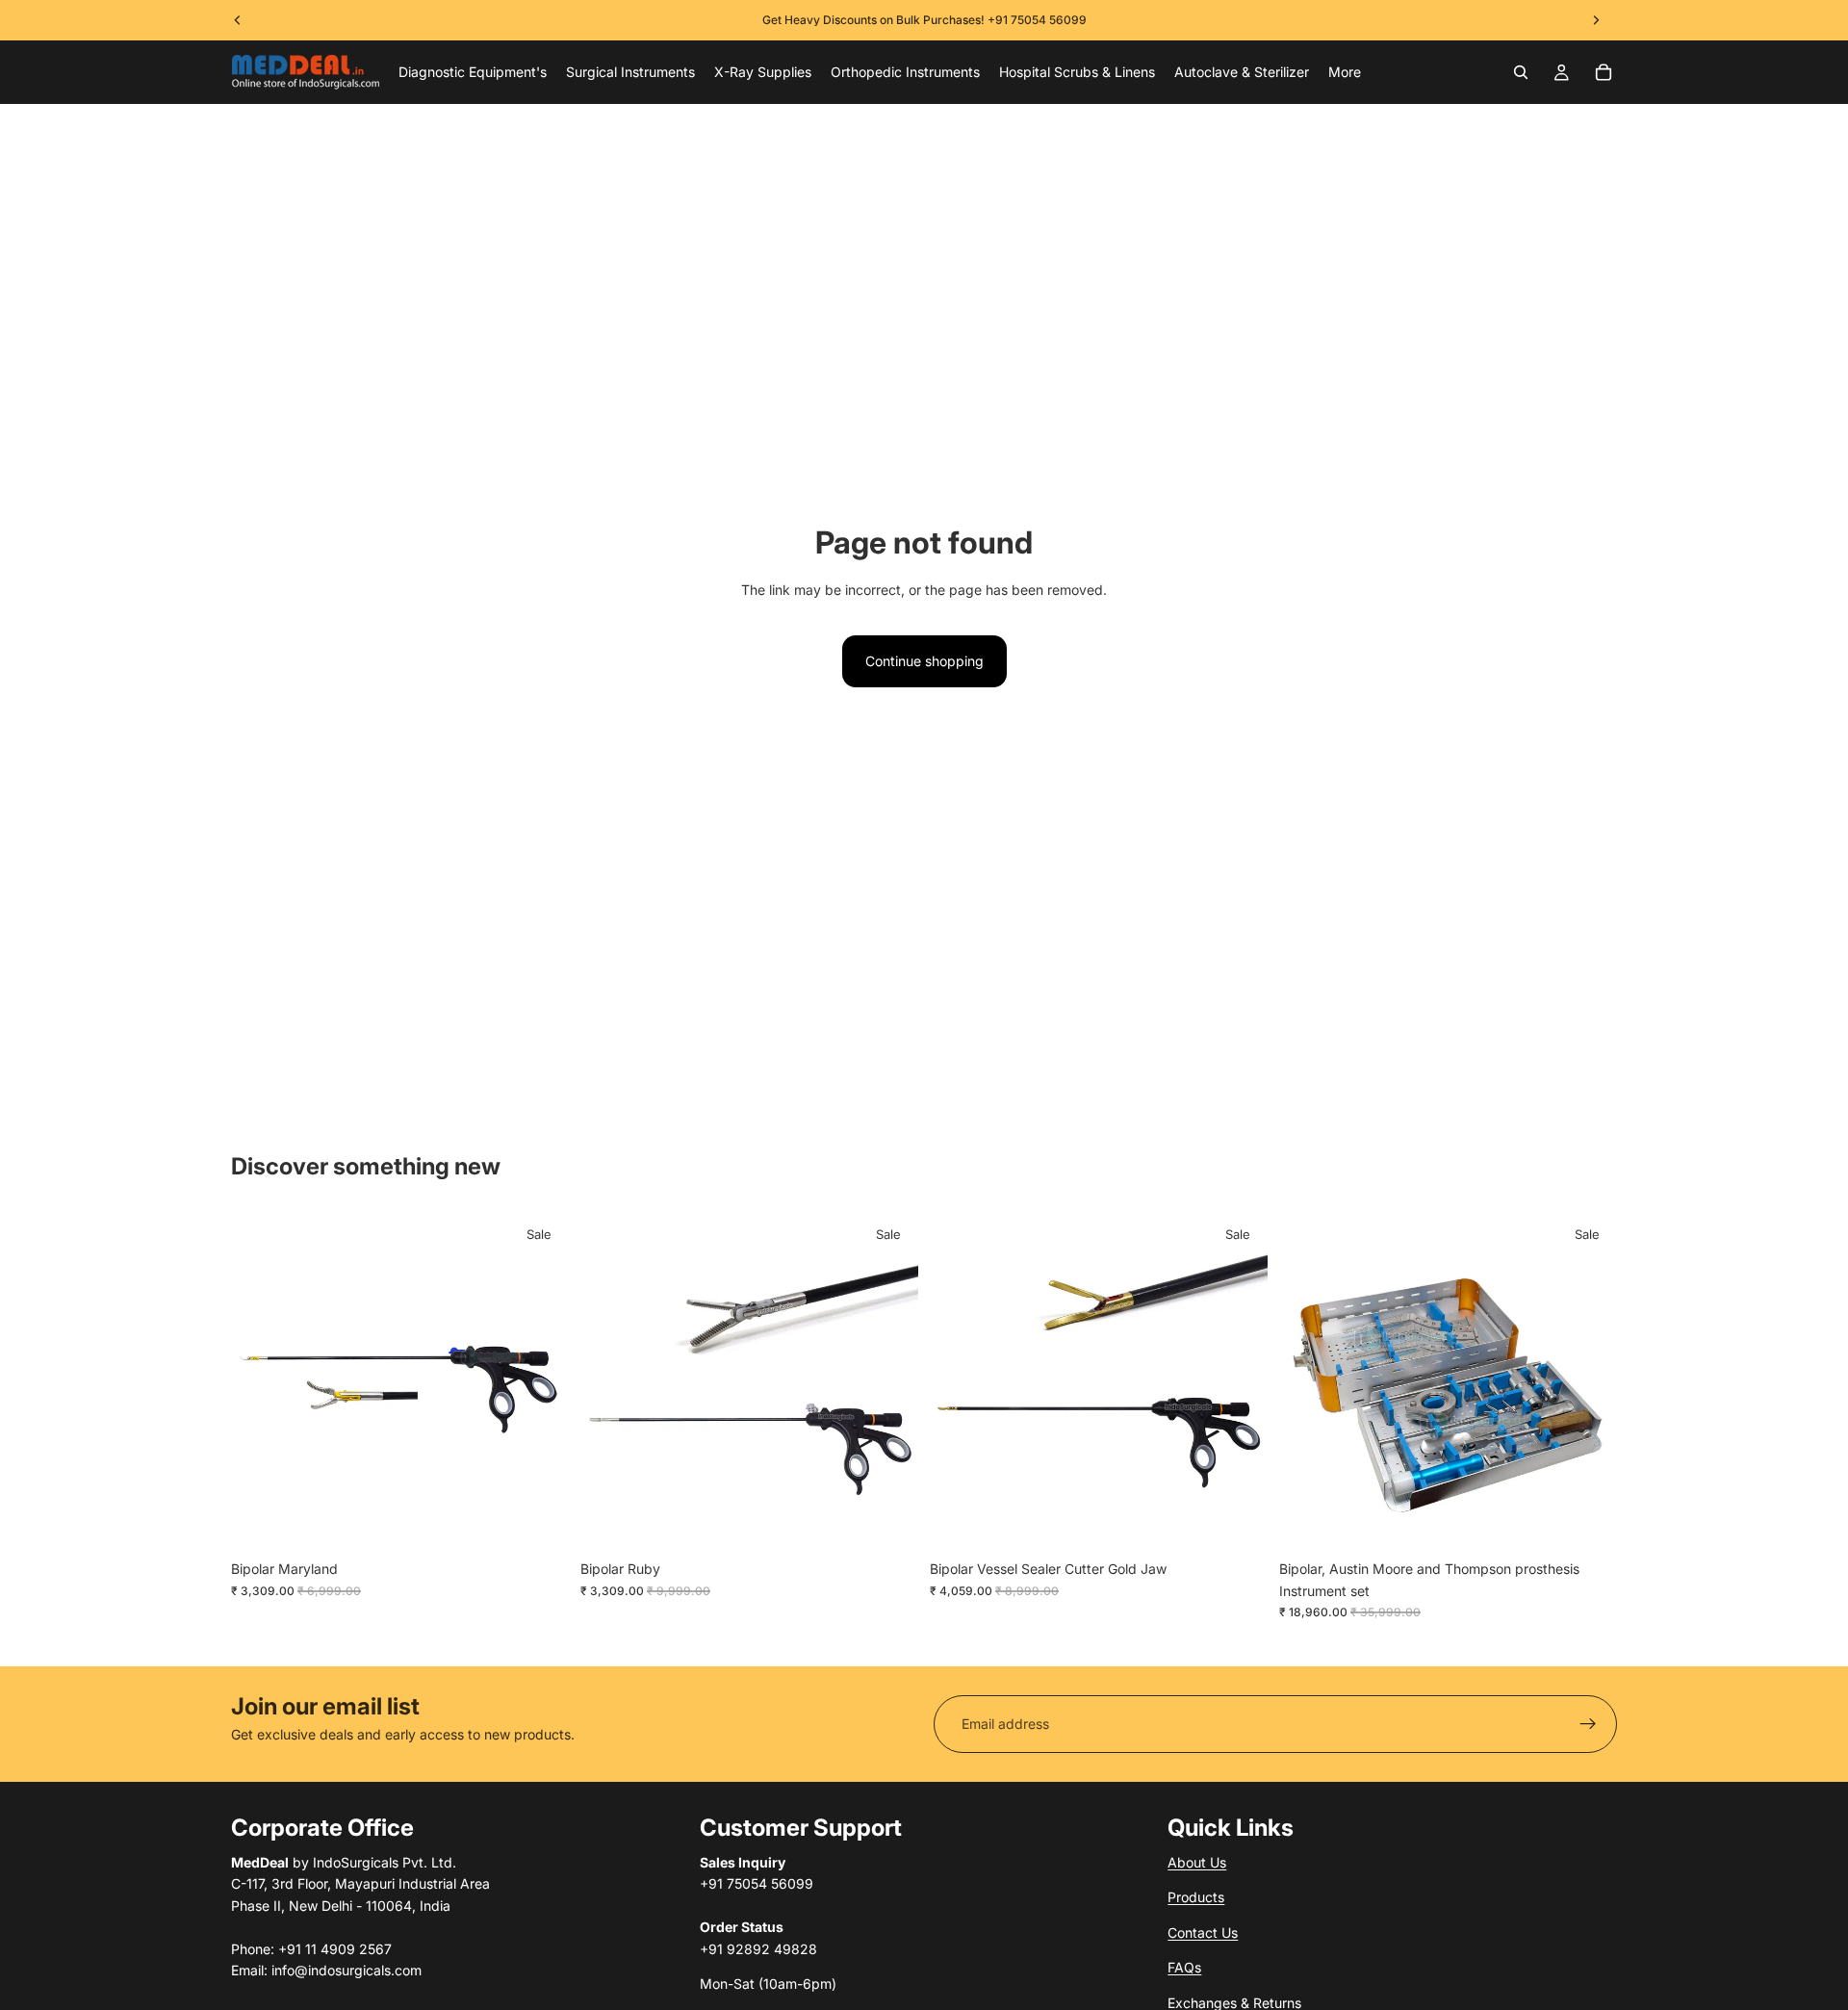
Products (1196, 1897)
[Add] (539, 1522)
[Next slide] (540, 1382)
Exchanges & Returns (1234, 2002)
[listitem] (1345, 72)
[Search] (1521, 72)
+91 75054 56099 (1037, 20)
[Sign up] (1588, 1724)
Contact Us (1203, 1932)
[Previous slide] (260, 1382)
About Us (1197, 1862)
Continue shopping (924, 661)
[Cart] (1604, 72)
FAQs (1184, 1967)
